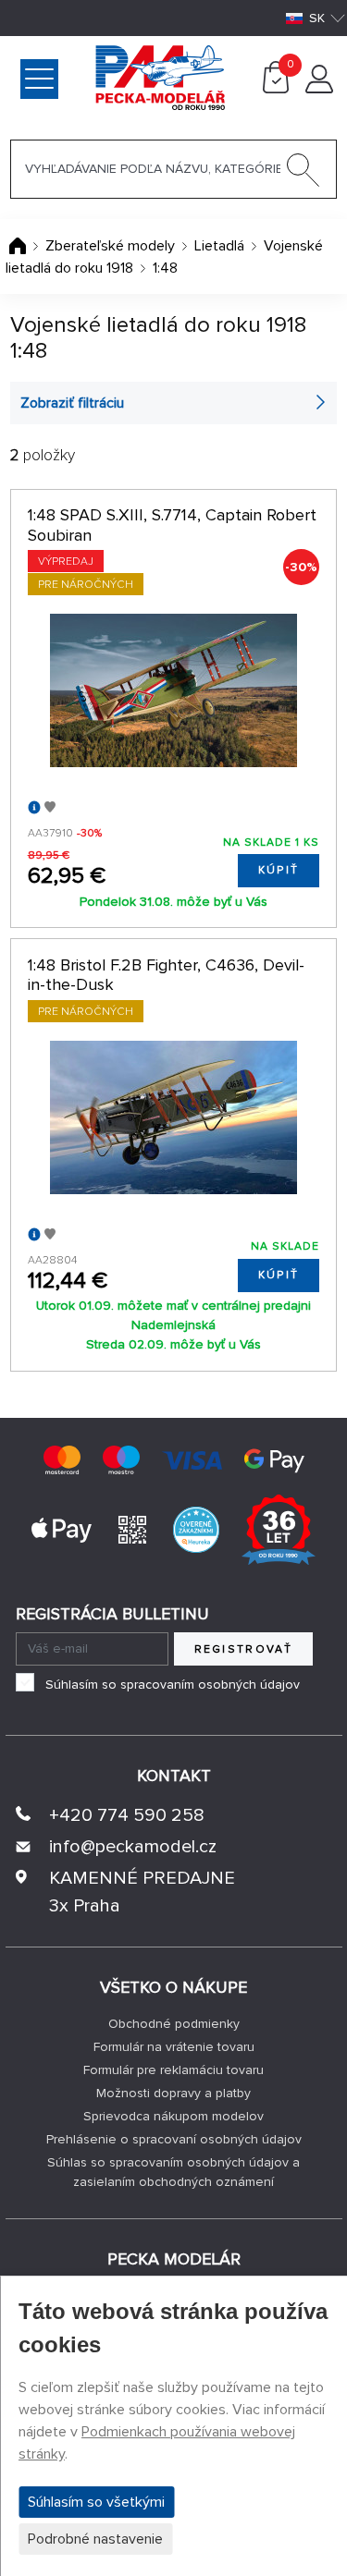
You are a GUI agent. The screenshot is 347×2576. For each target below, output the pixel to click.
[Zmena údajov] (319, 89)
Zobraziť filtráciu (72, 403)
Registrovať (244, 1649)
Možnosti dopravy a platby (173, 2093)
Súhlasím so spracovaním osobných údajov (173, 1685)
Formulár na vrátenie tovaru (174, 2047)
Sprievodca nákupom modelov (173, 2116)
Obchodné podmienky (174, 2024)
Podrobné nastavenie (95, 2539)
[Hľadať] (304, 174)
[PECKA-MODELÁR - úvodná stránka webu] (87, 77)
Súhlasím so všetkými (96, 2502)
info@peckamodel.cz (133, 1847)
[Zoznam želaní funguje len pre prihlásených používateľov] (50, 808)
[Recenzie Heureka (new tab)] (196, 1529)
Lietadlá (219, 246)
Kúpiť (279, 870)
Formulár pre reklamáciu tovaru (173, 2070)
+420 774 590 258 (127, 1815)
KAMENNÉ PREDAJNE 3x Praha (142, 1892)
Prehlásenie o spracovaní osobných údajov (174, 2139)
